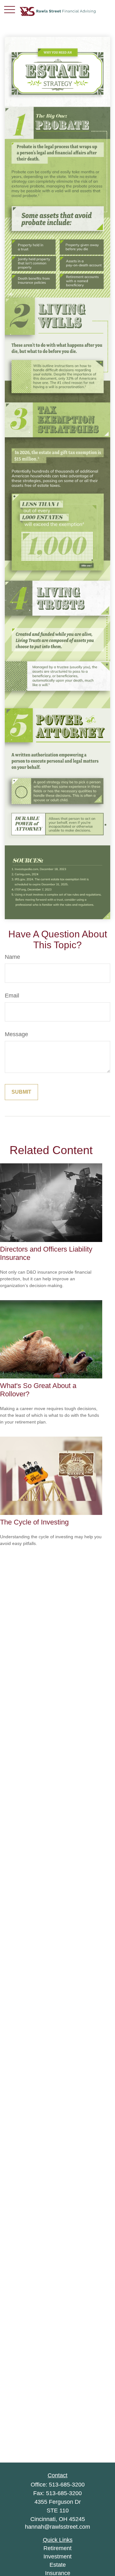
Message (16, 1034)
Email (12, 996)
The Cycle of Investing (34, 1522)
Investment (57, 2557)
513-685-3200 (67, 2485)
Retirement (57, 2548)
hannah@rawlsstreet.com (57, 2527)
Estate (58, 2565)
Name (12, 957)
